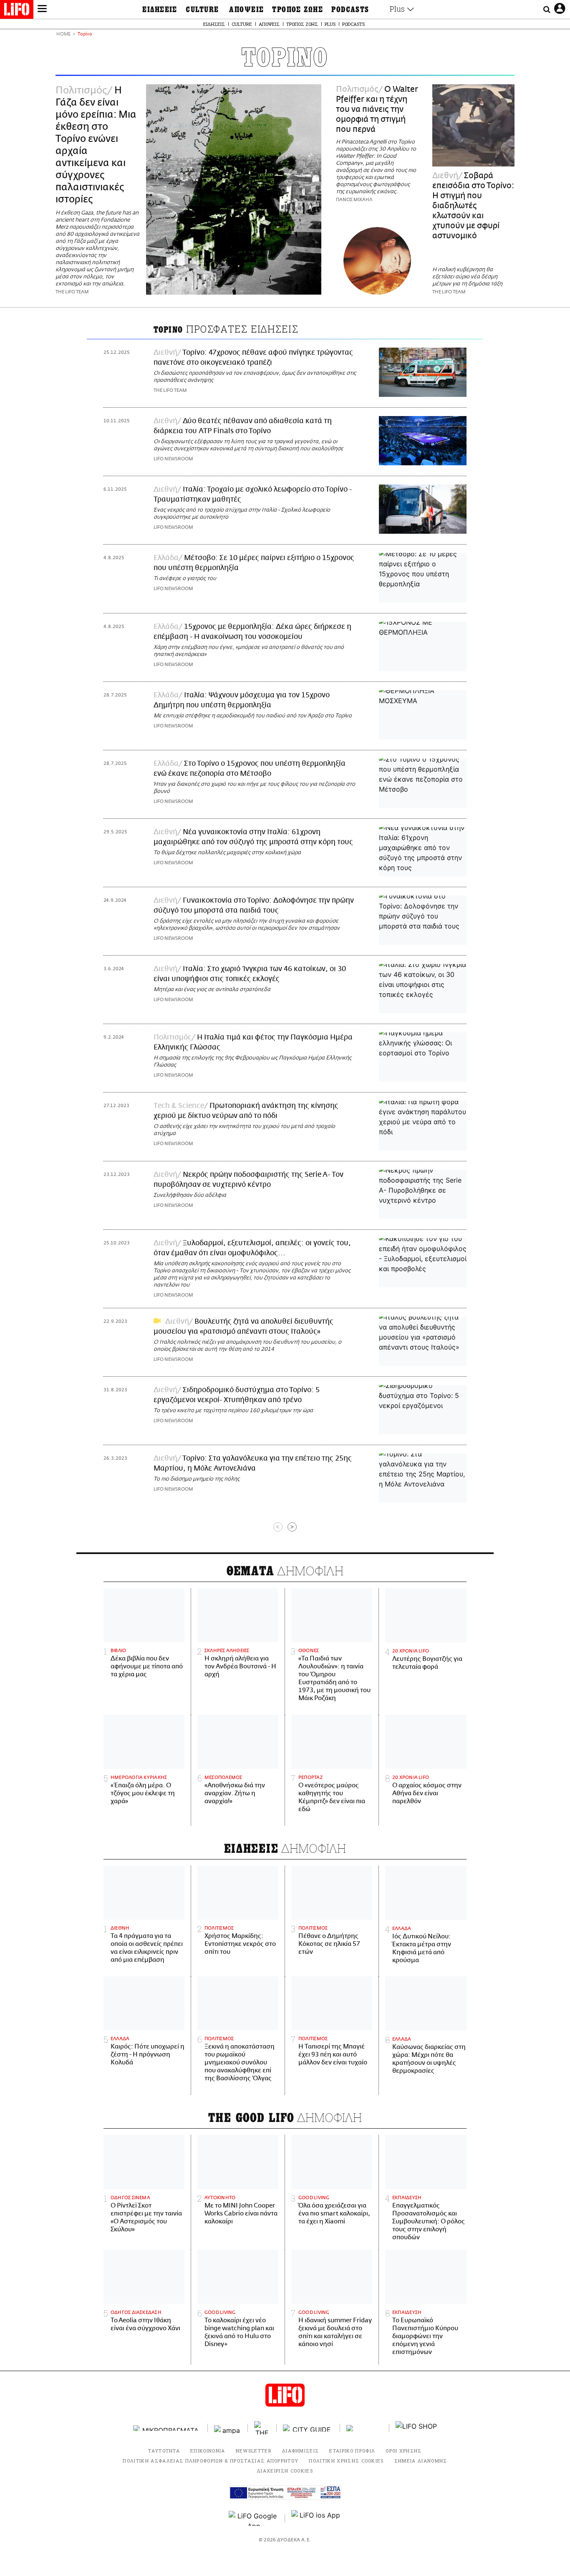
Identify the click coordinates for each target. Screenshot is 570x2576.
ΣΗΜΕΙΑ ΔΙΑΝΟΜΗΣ (421, 2461)
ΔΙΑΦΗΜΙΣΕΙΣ (301, 2451)
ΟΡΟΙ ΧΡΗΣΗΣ (404, 2451)
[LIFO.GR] (17, 11)
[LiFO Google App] (254, 2518)
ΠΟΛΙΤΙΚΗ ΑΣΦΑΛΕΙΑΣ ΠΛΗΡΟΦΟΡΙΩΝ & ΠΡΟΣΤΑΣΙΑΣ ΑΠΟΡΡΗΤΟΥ (211, 2461)
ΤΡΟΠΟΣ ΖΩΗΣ (298, 10)
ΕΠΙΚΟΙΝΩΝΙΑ (208, 2451)
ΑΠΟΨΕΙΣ (246, 10)
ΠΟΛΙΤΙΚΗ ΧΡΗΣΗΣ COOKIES (346, 2461)
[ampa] (228, 2428)
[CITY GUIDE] (308, 2428)
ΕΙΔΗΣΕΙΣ (160, 10)
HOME (63, 34)
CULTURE (202, 10)
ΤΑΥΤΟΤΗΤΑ (164, 2451)
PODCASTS (350, 10)
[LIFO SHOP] (416, 2428)
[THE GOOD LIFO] (262, 2428)
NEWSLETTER (254, 2451)
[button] (42, 10)
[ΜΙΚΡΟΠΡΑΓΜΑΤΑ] (167, 2428)
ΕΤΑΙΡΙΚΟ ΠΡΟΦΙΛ (352, 2451)
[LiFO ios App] (316, 2518)
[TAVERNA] (365, 2428)
